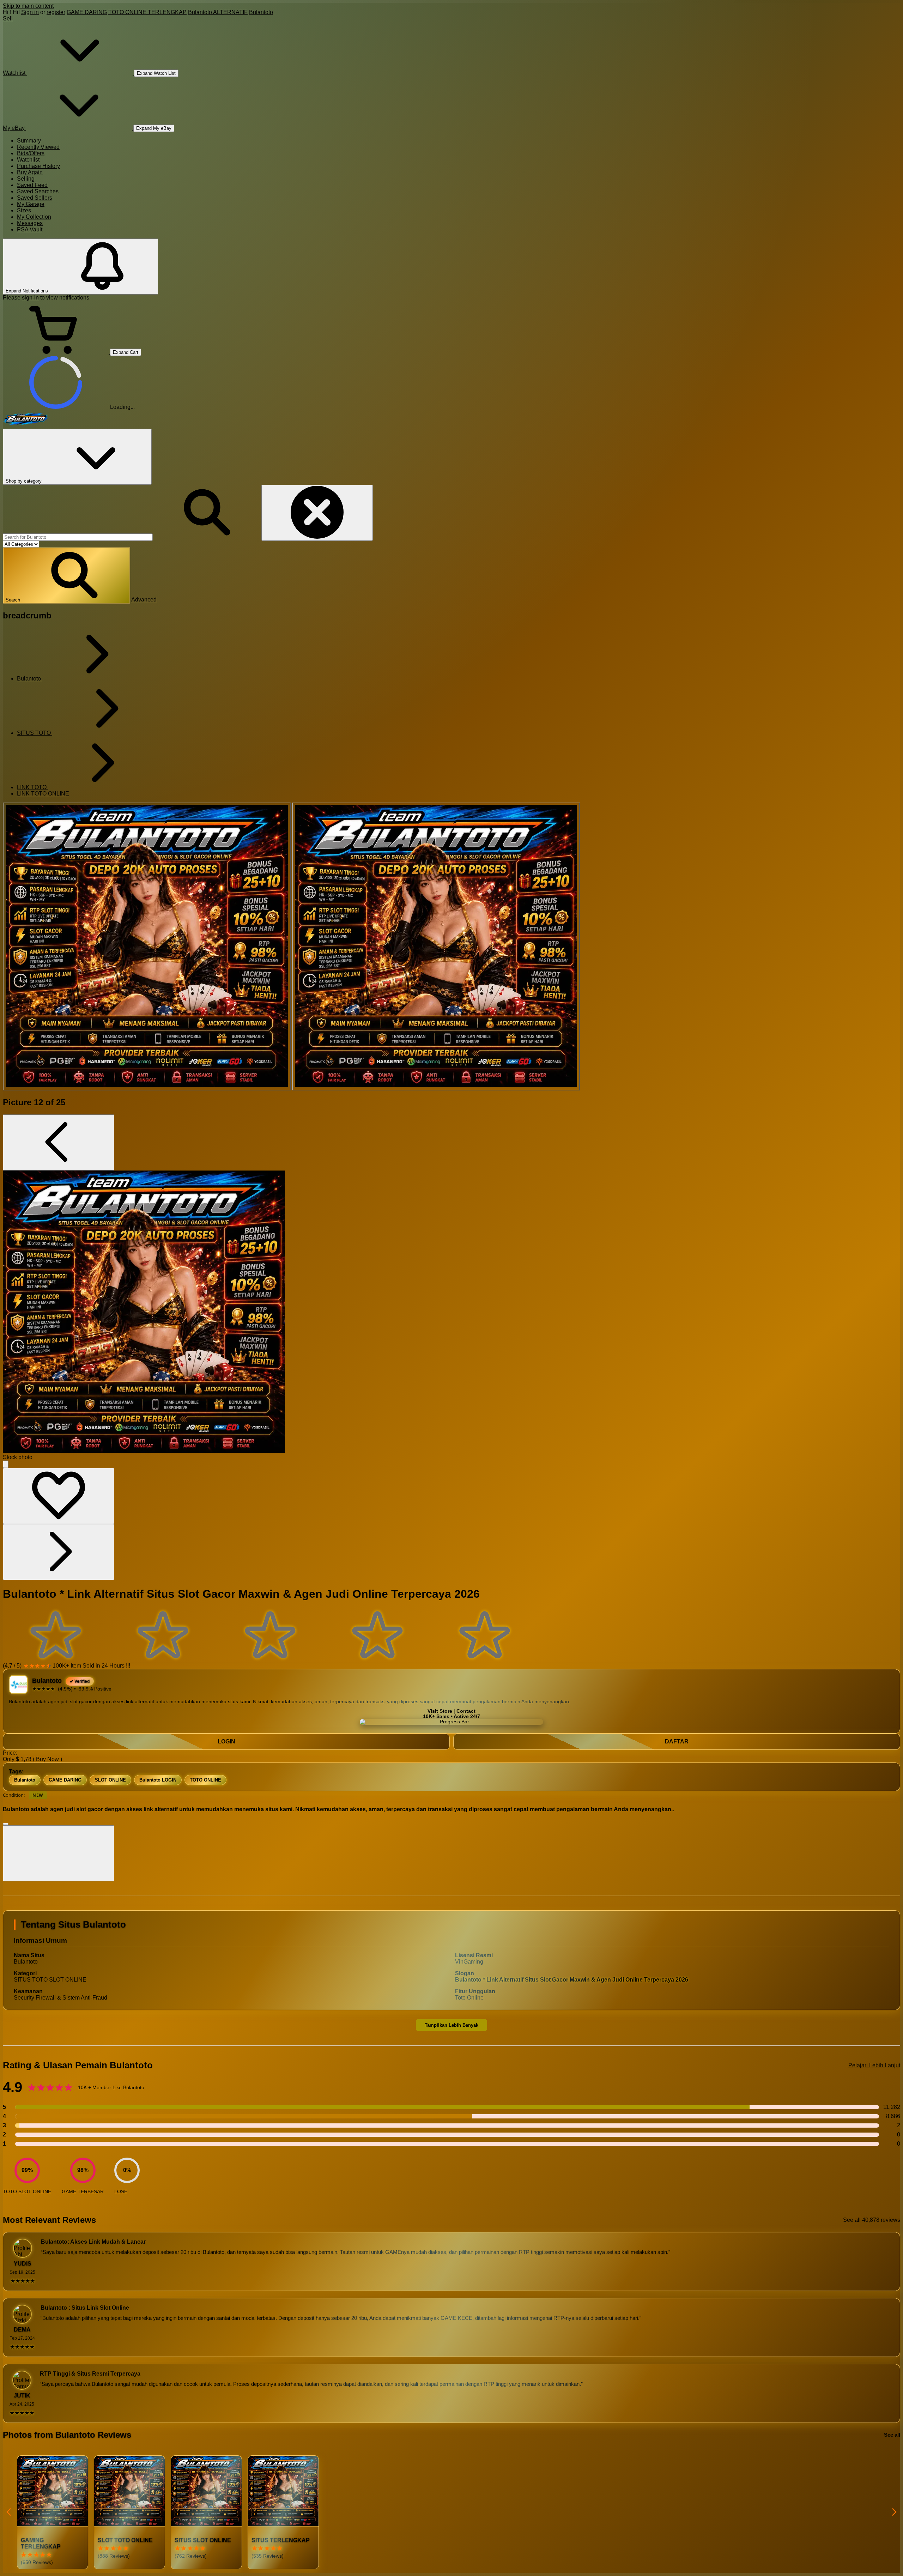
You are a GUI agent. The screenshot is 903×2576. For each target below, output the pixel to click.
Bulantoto (261, 12)
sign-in (30, 298)
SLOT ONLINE (110, 1780)
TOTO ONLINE (205, 1780)
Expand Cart (126, 352)
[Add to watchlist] (59, 1496)
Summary (29, 141)
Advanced (144, 600)
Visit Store (440, 1711)
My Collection (34, 217)
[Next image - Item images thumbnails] (59, 1552)
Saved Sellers (35, 198)
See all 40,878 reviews (872, 2220)
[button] (66, 576)
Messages (30, 223)
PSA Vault (30, 229)
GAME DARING (87, 12)
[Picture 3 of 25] (436, 947)
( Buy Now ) (47, 1759)
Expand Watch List (156, 73)
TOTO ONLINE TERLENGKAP (147, 12)
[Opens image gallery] (6, 1464)
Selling (26, 179)
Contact (466, 1711)
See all (892, 2435)
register (56, 12)
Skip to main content (28, 6)
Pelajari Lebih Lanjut (874, 2065)
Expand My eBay (154, 128)
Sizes (24, 210)
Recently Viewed (38, 147)
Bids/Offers (31, 153)
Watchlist (28, 160)
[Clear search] (317, 513)
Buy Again (30, 172)
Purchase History (38, 166)
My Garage (31, 204)
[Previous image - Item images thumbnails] (59, 1142)
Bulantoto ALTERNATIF (218, 12)
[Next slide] (894, 2512)
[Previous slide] (9, 2512)
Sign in (30, 12)
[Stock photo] (147, 947)
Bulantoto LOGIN (158, 1780)
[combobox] (78, 537)
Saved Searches (38, 191)
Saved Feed (32, 185)
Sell (8, 19)
